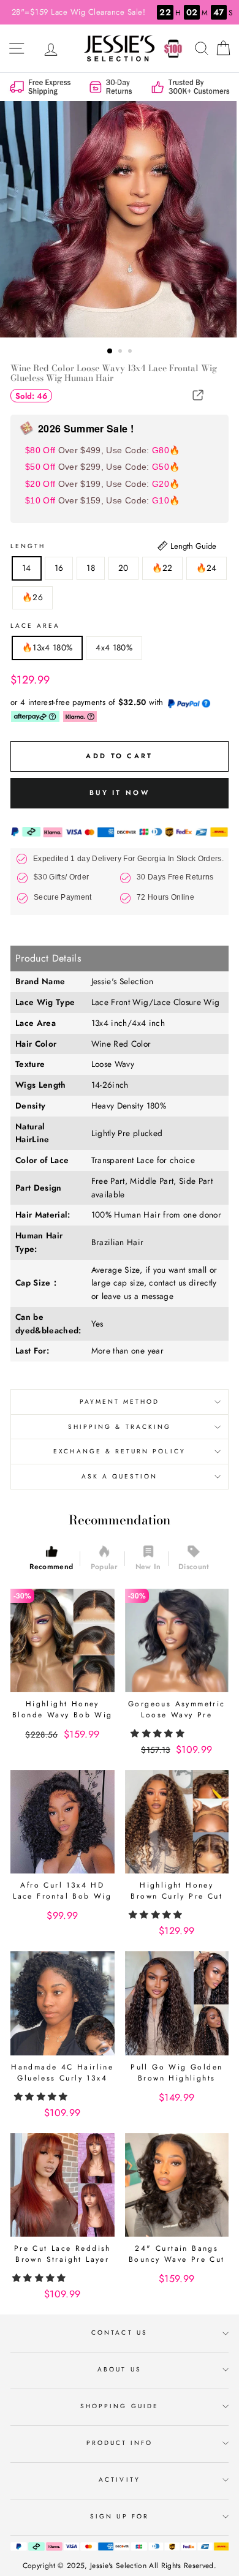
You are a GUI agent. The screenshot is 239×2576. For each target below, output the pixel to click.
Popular (104, 1567)
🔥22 (162, 568)
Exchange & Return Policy (119, 1451)
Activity (119, 2480)
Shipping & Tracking (120, 1427)
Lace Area (36, 626)
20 (123, 568)
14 (27, 568)
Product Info (120, 2443)
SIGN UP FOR (120, 2516)
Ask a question (120, 1476)
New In (148, 1567)
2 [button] (121, 352)
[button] (159, 1733)
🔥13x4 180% (47, 647)
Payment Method (120, 1402)
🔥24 (207, 568)
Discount (194, 1567)
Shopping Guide (120, 2406)
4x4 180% (114, 647)
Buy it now (120, 793)
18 (91, 568)
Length (28, 546)
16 (59, 568)
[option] (120, 219)
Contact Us (120, 2333)
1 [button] (110, 352)
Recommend (51, 1567)
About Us (119, 2369)
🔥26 (32, 597)
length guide (192, 546)
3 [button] (131, 352)
